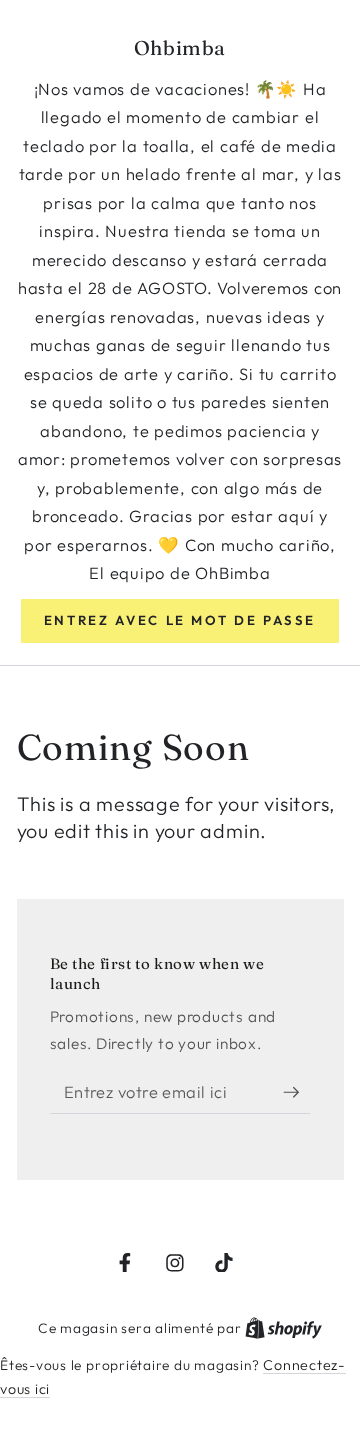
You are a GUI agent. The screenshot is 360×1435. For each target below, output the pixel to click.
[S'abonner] (297, 1092)
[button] (180, 621)
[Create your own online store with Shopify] (283, 1328)
